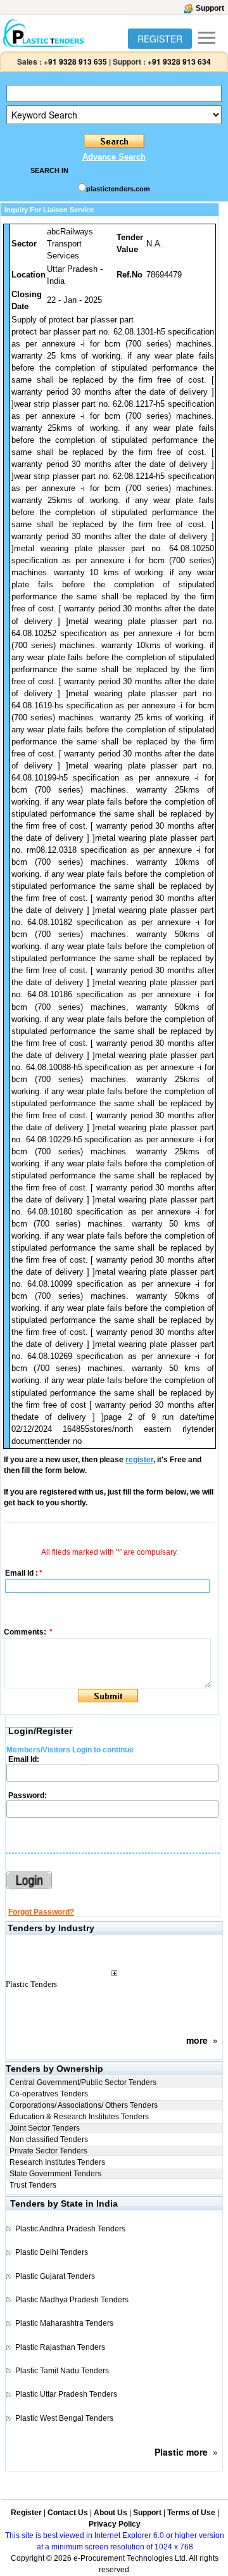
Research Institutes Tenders (57, 2162)
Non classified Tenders (49, 2139)
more (197, 2040)
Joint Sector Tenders (45, 2128)
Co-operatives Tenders (49, 2094)
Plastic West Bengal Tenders (64, 2418)
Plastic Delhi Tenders (52, 2252)
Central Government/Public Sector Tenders (83, 2082)
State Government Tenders (55, 2174)
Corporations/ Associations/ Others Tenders (84, 2105)
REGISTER (160, 39)
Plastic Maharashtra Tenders (64, 2323)
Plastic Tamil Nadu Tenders (62, 2371)
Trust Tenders (33, 2185)
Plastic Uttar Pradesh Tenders (66, 2394)
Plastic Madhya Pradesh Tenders (72, 2300)
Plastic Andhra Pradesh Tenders (70, 2229)
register (139, 1460)
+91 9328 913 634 (179, 61)
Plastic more (181, 2452)
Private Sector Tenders (48, 2151)
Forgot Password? (41, 1912)
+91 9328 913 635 (74, 61)
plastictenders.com (118, 189)
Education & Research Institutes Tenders (79, 2117)
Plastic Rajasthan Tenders (60, 2347)
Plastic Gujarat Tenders (55, 2276)
